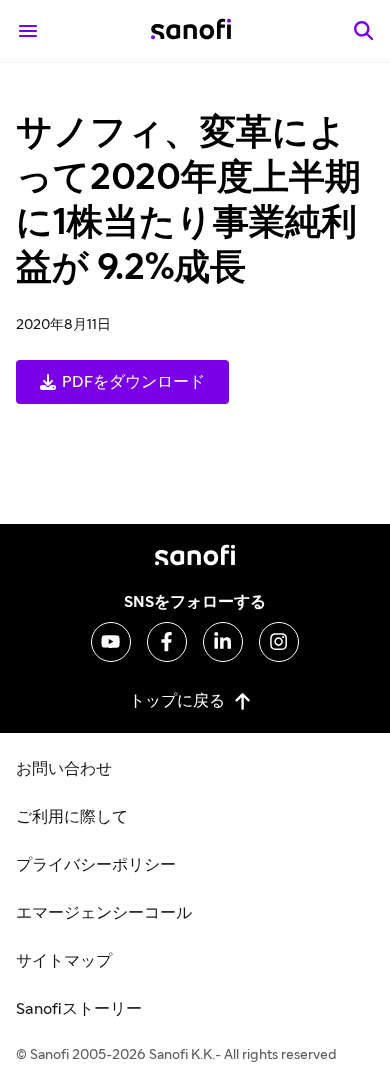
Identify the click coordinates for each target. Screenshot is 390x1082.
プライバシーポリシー (96, 865)
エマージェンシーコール (104, 913)
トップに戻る (177, 700)
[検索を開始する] (364, 31)
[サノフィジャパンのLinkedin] (223, 642)
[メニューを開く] (28, 31)
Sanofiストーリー (79, 1009)
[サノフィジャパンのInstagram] (279, 642)
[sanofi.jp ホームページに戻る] (191, 31)
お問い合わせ (64, 769)
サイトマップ (64, 961)
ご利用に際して (72, 817)
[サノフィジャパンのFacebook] (167, 642)
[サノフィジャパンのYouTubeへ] (111, 642)
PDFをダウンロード (133, 382)
